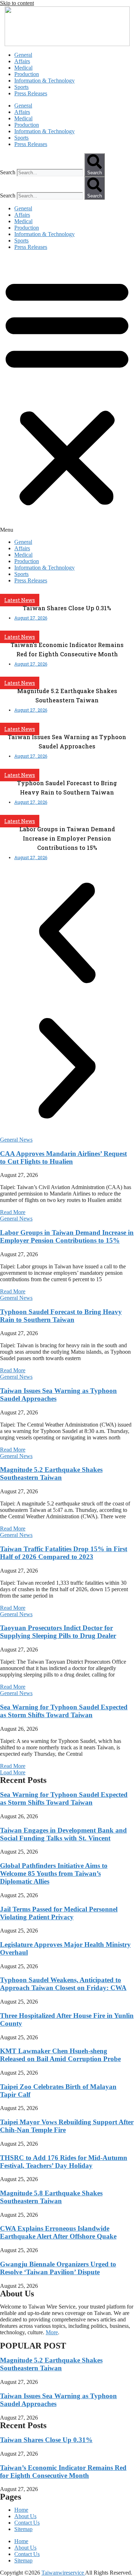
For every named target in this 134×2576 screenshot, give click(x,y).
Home (21, 2510)
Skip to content (17, 3)
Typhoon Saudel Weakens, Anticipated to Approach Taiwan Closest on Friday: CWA (63, 1984)
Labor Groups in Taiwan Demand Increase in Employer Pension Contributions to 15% (67, 1236)
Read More (13, 1212)
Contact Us (27, 2523)
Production (27, 74)
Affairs (22, 61)
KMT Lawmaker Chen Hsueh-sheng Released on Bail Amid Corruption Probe (60, 2055)
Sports (21, 87)
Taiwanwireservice (63, 2573)
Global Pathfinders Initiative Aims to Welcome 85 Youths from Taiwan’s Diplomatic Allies (54, 1873)
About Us (25, 2516)
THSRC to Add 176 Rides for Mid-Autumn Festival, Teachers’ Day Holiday (64, 2162)
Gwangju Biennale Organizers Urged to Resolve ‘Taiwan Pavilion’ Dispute (58, 2268)
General (23, 55)
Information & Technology (44, 81)
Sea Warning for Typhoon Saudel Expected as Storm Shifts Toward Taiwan (64, 1711)
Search (8, 172)
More (52, 2332)
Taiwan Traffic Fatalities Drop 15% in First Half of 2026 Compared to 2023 (64, 1553)
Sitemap (23, 2529)
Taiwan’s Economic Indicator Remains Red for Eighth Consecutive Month (63, 2472)
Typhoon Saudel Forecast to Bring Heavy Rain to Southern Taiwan (61, 1316)
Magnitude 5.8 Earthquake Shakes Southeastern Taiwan (51, 2197)
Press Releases (31, 93)
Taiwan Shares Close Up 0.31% (46, 2440)
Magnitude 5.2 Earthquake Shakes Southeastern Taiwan (51, 1474)
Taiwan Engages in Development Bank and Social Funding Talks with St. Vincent (63, 1834)
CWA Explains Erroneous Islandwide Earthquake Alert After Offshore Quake (58, 2232)
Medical (23, 68)
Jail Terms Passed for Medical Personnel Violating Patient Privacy (59, 1913)
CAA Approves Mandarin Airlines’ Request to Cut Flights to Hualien (63, 1157)
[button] (67, 395)
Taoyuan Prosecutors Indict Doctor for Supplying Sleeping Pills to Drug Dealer (58, 1632)
